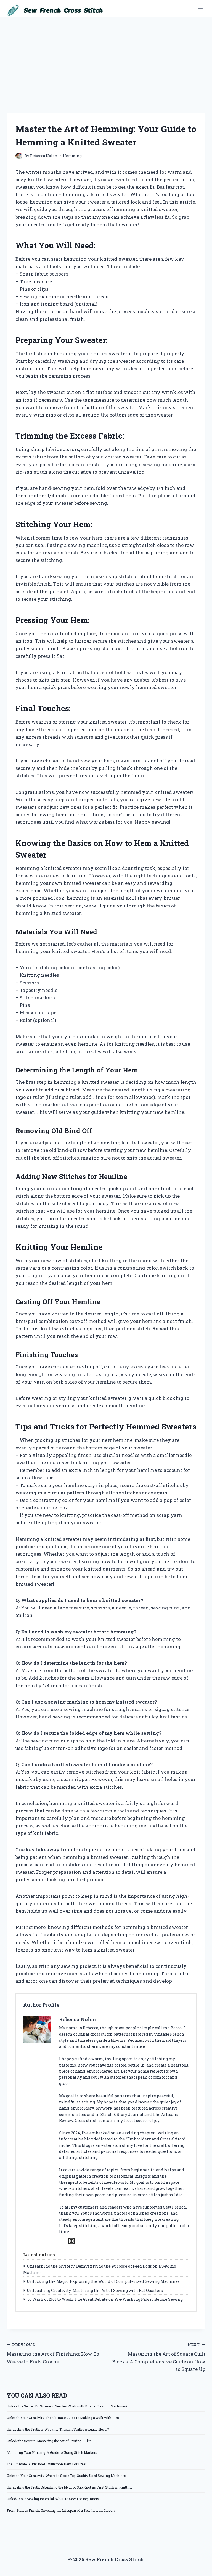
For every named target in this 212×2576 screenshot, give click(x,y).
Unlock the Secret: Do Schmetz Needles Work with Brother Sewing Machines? (67, 2406)
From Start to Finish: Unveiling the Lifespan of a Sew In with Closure (61, 2510)
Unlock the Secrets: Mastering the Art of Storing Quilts (49, 2441)
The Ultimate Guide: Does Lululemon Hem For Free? (47, 2464)
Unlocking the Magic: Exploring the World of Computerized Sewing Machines (103, 2281)
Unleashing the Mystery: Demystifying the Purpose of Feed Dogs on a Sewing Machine (100, 2269)
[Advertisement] (106, 59)
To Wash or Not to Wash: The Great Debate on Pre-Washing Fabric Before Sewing (105, 2299)
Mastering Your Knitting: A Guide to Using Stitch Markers (52, 2452)
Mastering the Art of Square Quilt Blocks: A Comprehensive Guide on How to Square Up (159, 2357)
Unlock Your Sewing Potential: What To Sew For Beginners (53, 2499)
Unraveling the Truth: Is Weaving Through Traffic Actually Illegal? (58, 2429)
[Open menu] (200, 9)
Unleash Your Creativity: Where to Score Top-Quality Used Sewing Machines (66, 2476)
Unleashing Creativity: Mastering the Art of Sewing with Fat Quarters (95, 2290)
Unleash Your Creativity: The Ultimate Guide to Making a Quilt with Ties (63, 2418)
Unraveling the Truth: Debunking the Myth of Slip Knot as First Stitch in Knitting (70, 2487)
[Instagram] (72, 2241)
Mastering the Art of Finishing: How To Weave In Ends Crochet (53, 2353)
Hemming (72, 156)
